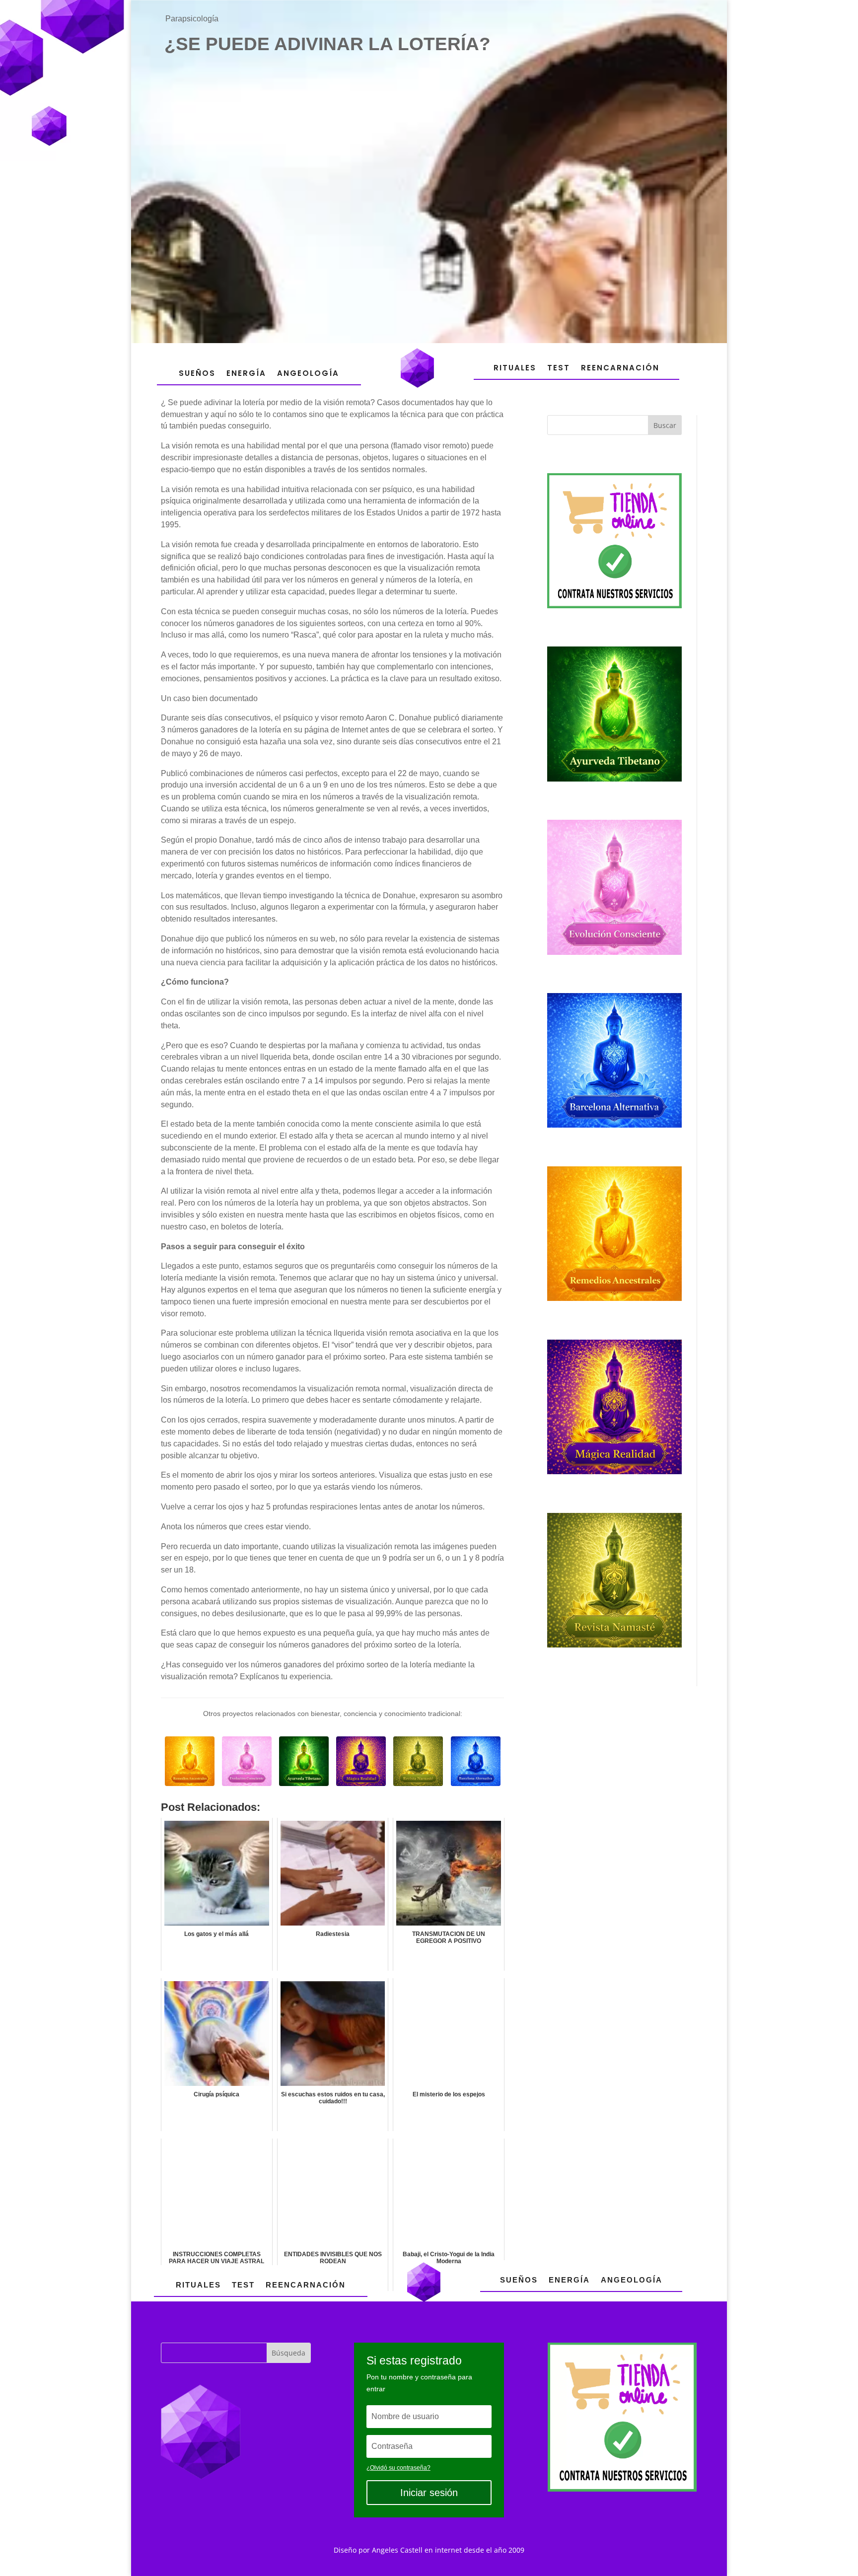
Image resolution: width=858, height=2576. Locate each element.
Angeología (308, 373)
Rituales (515, 368)
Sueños (197, 373)
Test (559, 368)
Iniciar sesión (429, 2493)
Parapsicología (192, 19)
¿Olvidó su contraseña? (398, 2468)
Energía (246, 373)
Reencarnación (620, 368)
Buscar (665, 425)
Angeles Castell (397, 2550)
